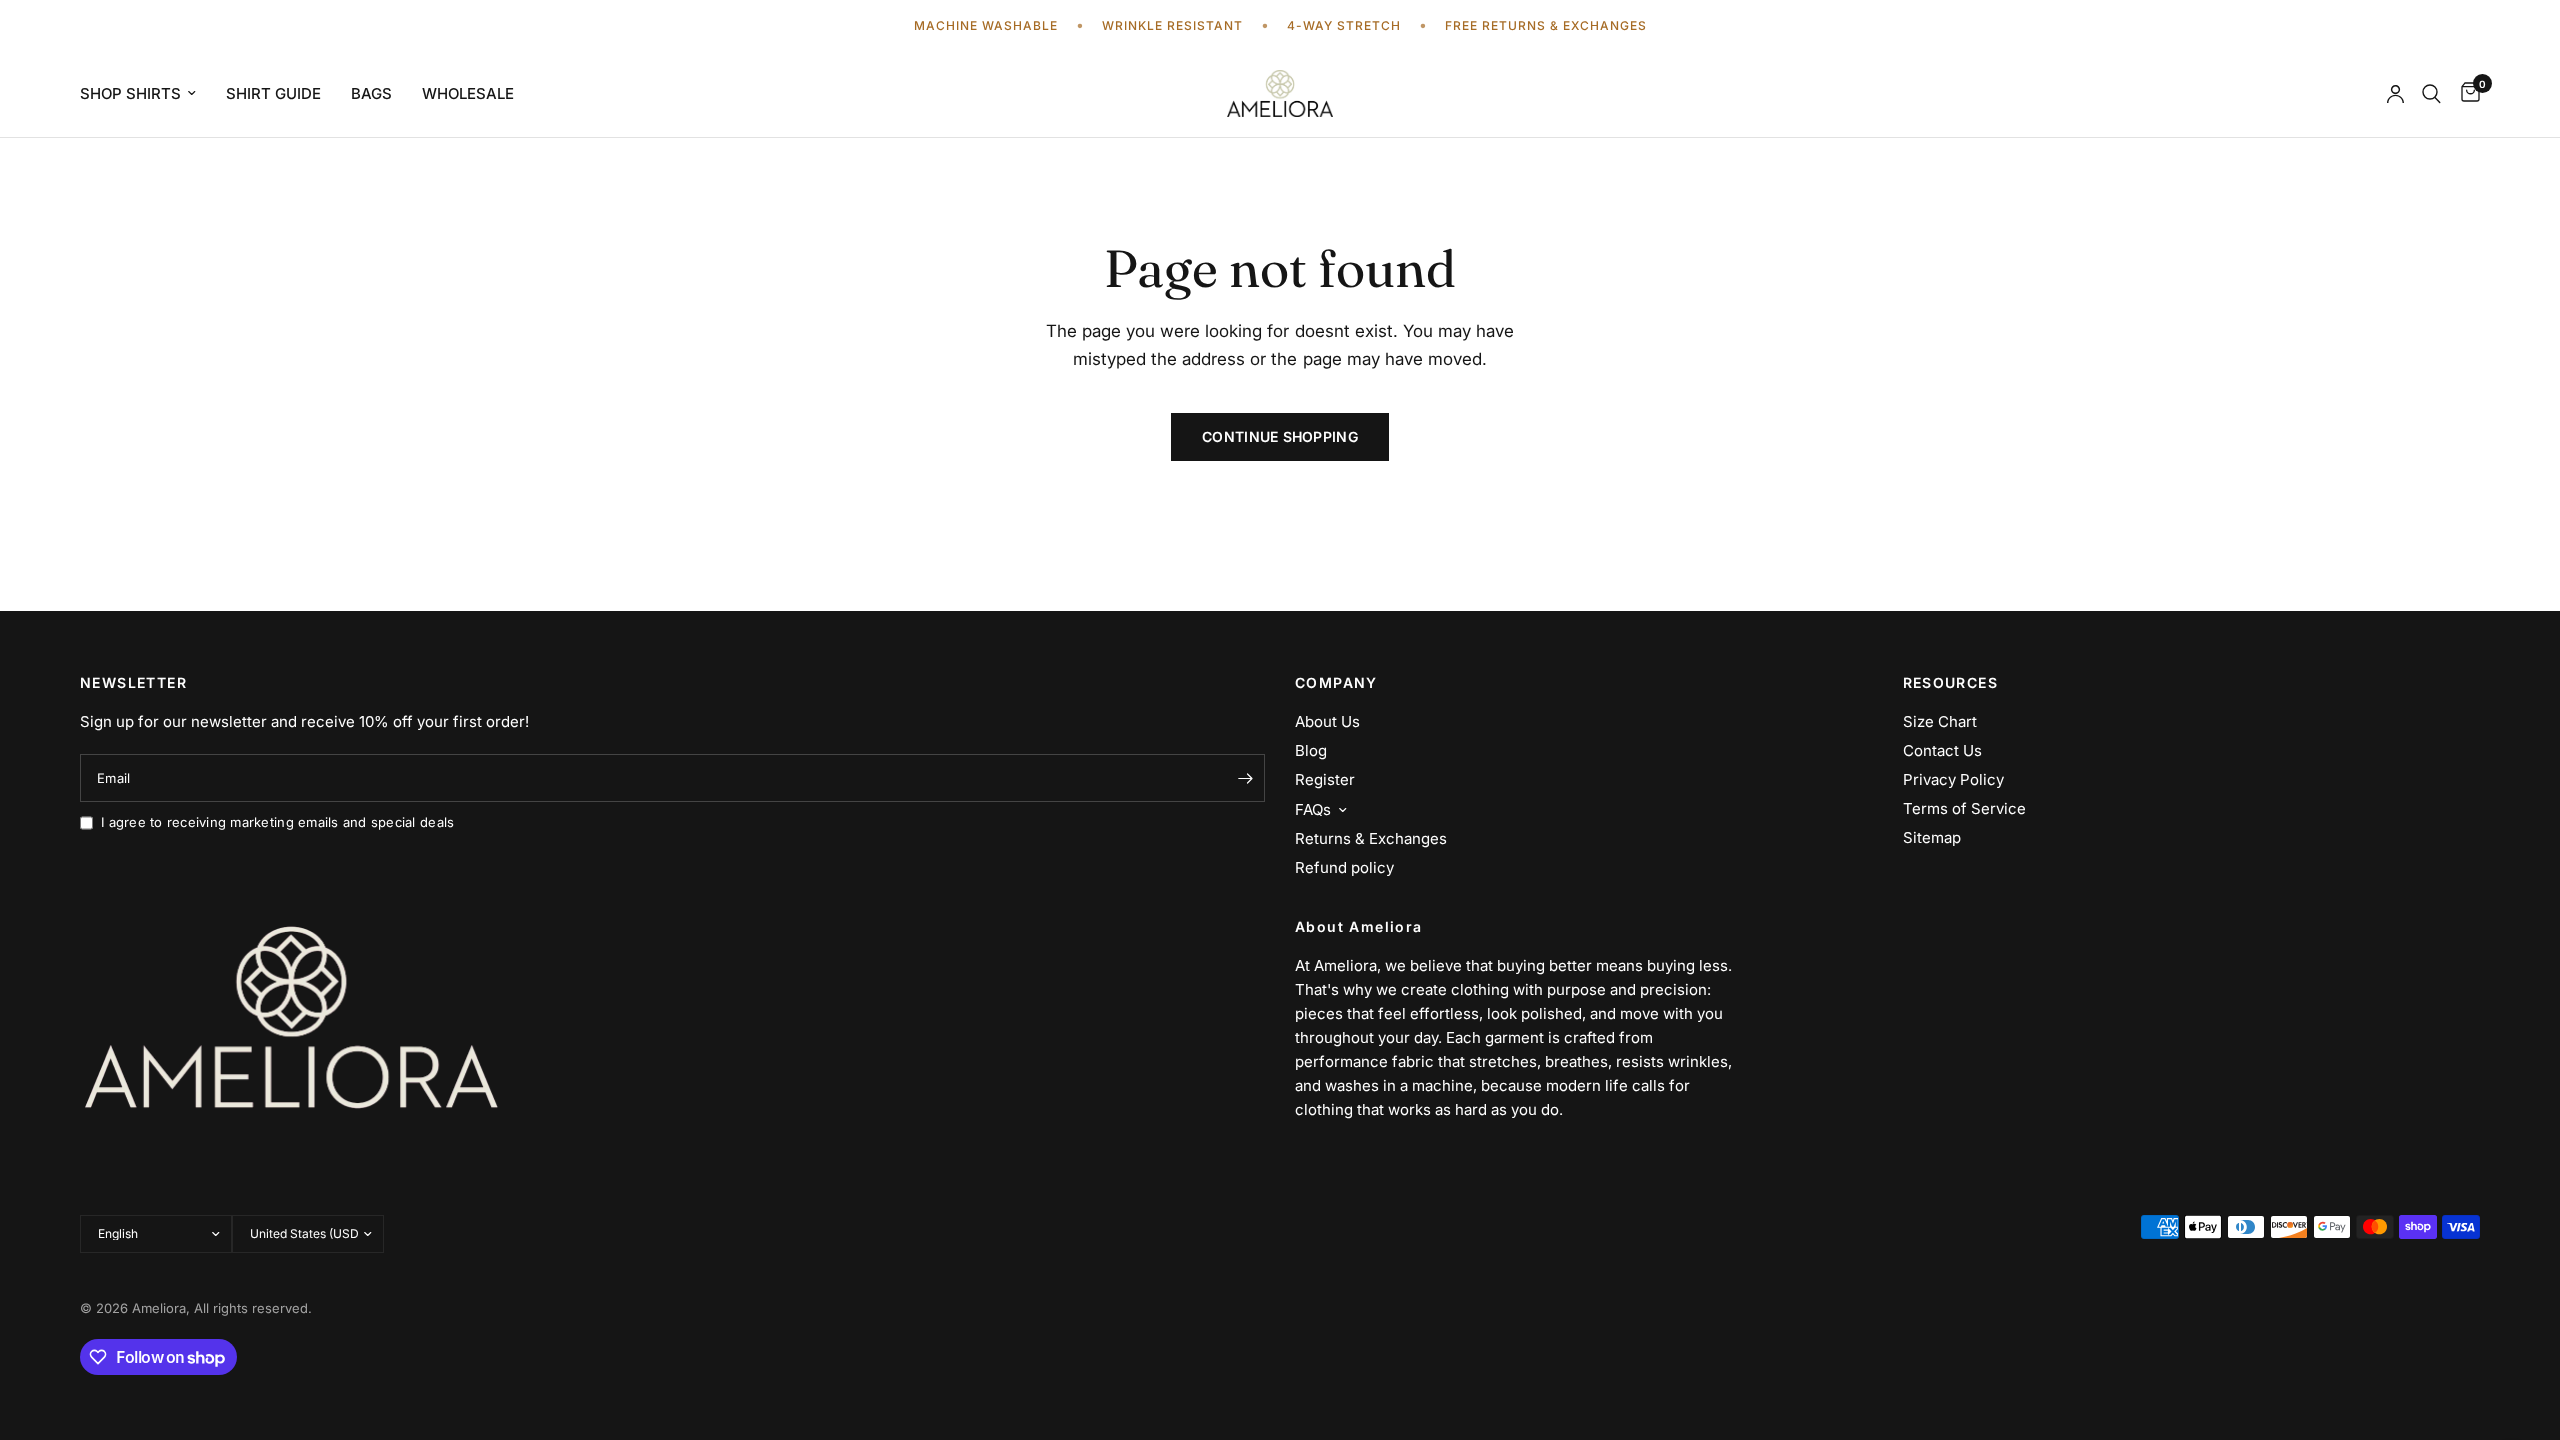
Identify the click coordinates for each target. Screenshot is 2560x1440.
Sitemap (1932, 837)
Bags (371, 93)
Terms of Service (1964, 808)
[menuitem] (145, 94)
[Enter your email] (1245, 778)
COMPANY (1336, 683)
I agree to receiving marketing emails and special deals (277, 822)
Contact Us (1942, 750)
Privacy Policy (1953, 779)
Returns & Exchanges (1371, 838)
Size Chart (1940, 721)
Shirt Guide (273, 93)
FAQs (1313, 809)
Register (1325, 779)
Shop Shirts (130, 93)
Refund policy (1344, 867)
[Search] (2431, 93)
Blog (1311, 750)
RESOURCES (1951, 683)
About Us (1327, 721)
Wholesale (468, 93)
